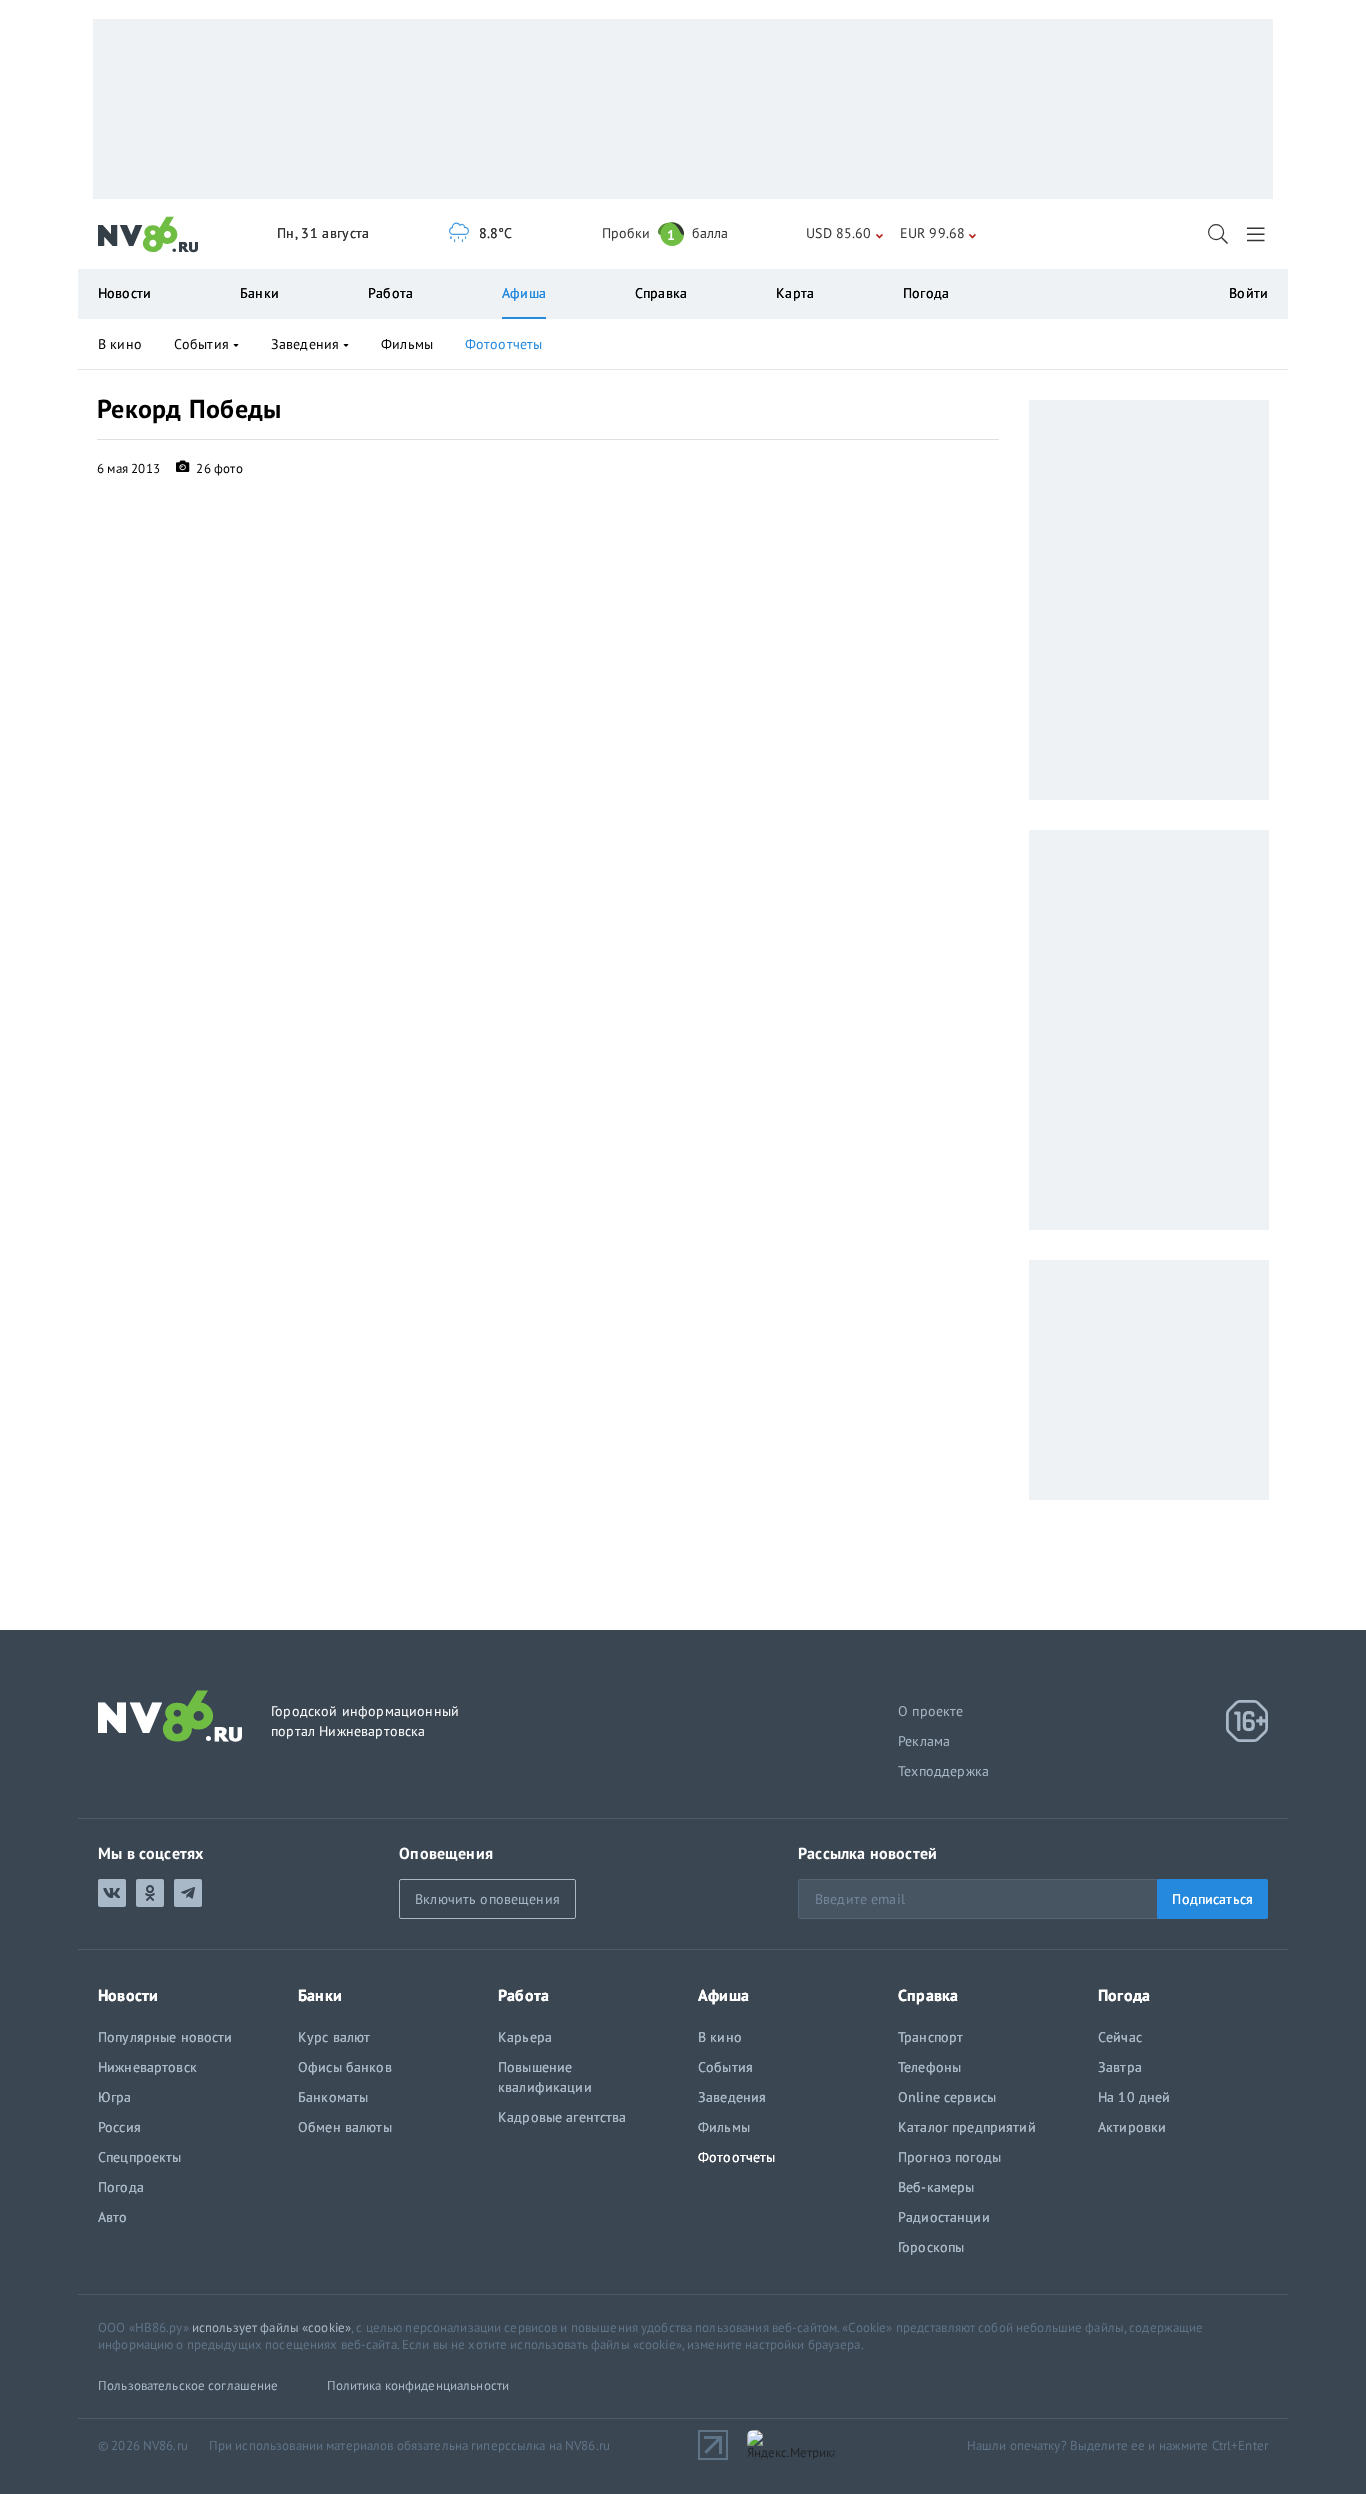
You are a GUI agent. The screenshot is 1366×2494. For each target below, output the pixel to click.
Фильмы (407, 344)
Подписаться (1212, 1899)
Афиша (524, 293)
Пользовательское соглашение (188, 2385)
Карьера (525, 2037)
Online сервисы (947, 2097)
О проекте (931, 1711)
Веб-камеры (936, 2187)
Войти (1248, 293)
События (201, 344)
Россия (119, 2127)
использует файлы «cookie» (271, 2327)
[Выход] (1257, 234)
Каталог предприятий (967, 2127)
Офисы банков (345, 2067)
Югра (115, 2097)
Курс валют (334, 2037)
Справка (661, 293)
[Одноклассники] (150, 1893)
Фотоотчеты (503, 344)
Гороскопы (931, 2247)
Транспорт (930, 2037)
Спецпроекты (140, 2157)
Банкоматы (333, 2097)
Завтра (1120, 2067)
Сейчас (1120, 2037)
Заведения (305, 344)
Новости (124, 293)
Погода (926, 293)
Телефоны (929, 2067)
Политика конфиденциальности (418, 2385)
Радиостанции (944, 2217)
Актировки (1132, 2127)
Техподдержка (943, 1771)
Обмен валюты (345, 2127)
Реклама (924, 1741)
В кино (120, 344)
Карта (795, 293)
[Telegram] (188, 1893)
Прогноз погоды (949, 2157)
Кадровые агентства (562, 2117)
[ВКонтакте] (112, 1893)
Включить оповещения (487, 1899)
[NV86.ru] (148, 235)
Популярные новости (165, 2037)
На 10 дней (1134, 2097)
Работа (390, 293)
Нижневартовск (147, 2067)
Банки (259, 293)
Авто (113, 2217)
